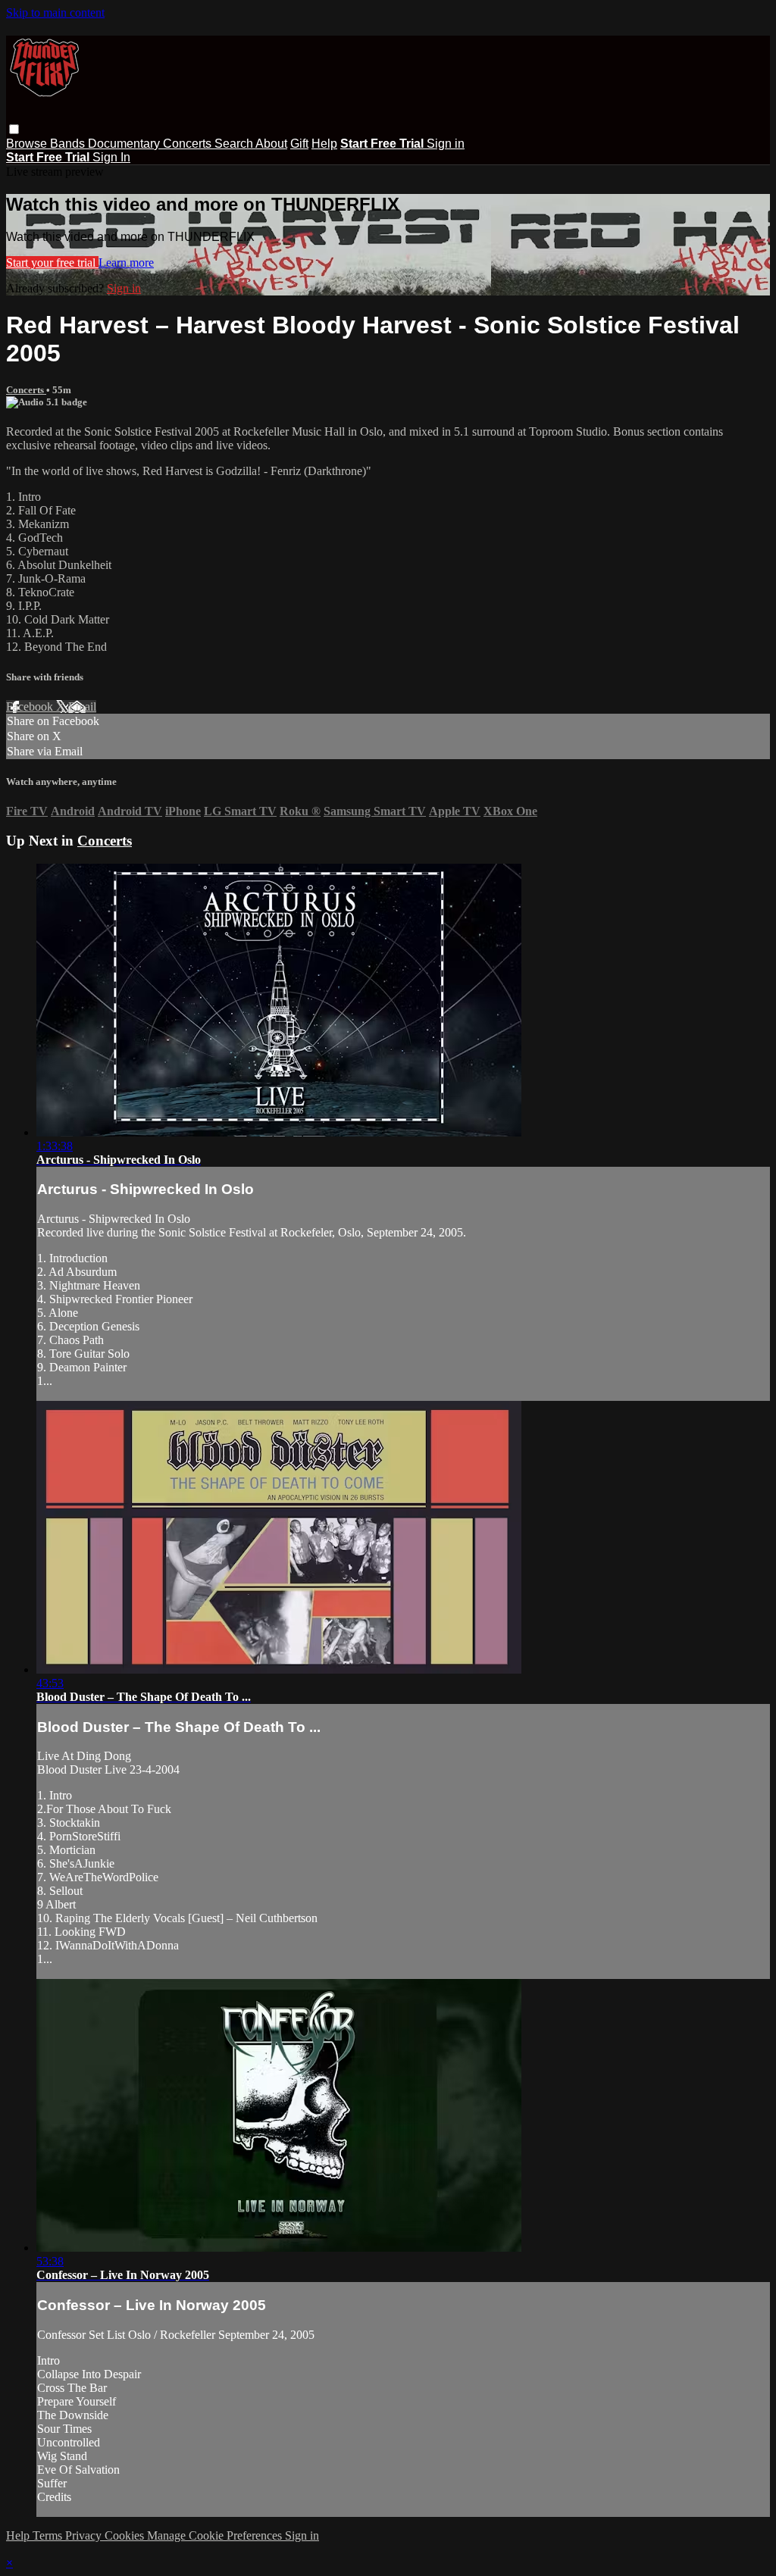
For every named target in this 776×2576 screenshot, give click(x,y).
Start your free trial (52, 263)
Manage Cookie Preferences (216, 2535)
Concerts (189, 144)
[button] (14, 129)
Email (82, 707)
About (271, 144)
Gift (299, 144)
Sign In (111, 157)
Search (235, 144)
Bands (69, 144)
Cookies (126, 2535)
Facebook (31, 707)
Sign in (446, 144)
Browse (28, 144)
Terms (49, 2535)
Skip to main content (55, 13)
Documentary (125, 144)
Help (324, 144)
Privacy (85, 2535)
